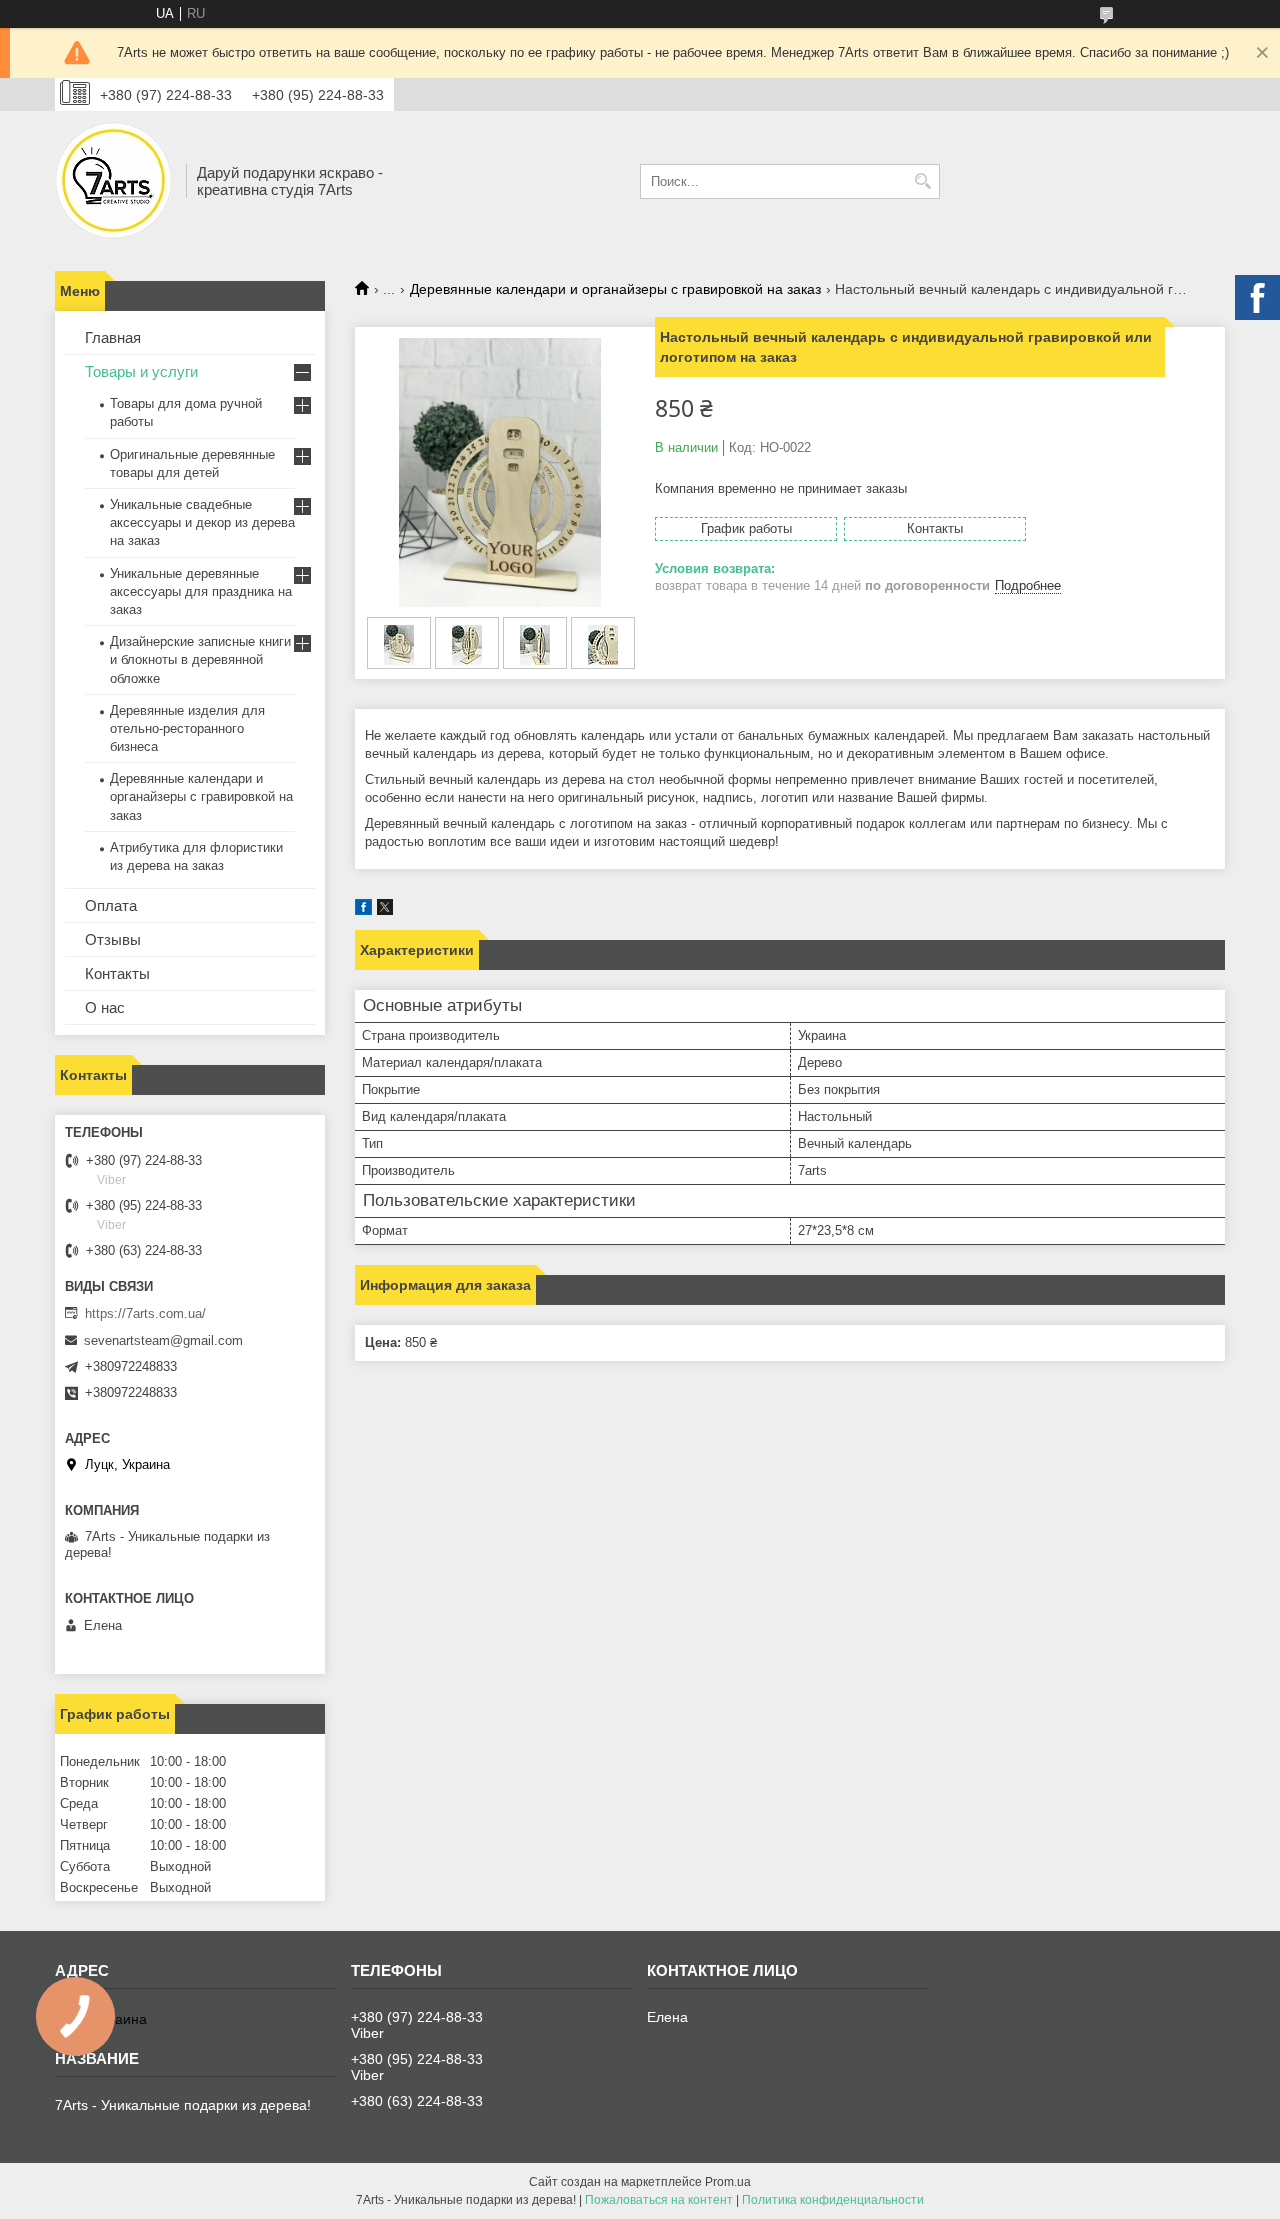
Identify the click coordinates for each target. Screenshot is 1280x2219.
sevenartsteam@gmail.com (163, 1340)
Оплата (111, 905)
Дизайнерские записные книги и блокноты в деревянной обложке (200, 659)
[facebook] (363, 910)
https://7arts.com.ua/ (145, 1313)
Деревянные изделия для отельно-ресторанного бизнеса (187, 728)
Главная (113, 337)
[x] (385, 910)
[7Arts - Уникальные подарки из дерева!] (113, 181)
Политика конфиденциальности (833, 2200)
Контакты (117, 973)
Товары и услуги (141, 371)
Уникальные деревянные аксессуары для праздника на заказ (201, 591)
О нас (105, 1007)
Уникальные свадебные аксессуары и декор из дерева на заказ (202, 522)
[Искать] (922, 181)
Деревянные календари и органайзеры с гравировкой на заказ (615, 289)
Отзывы (113, 939)
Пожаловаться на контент (659, 2200)
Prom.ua (728, 2182)
